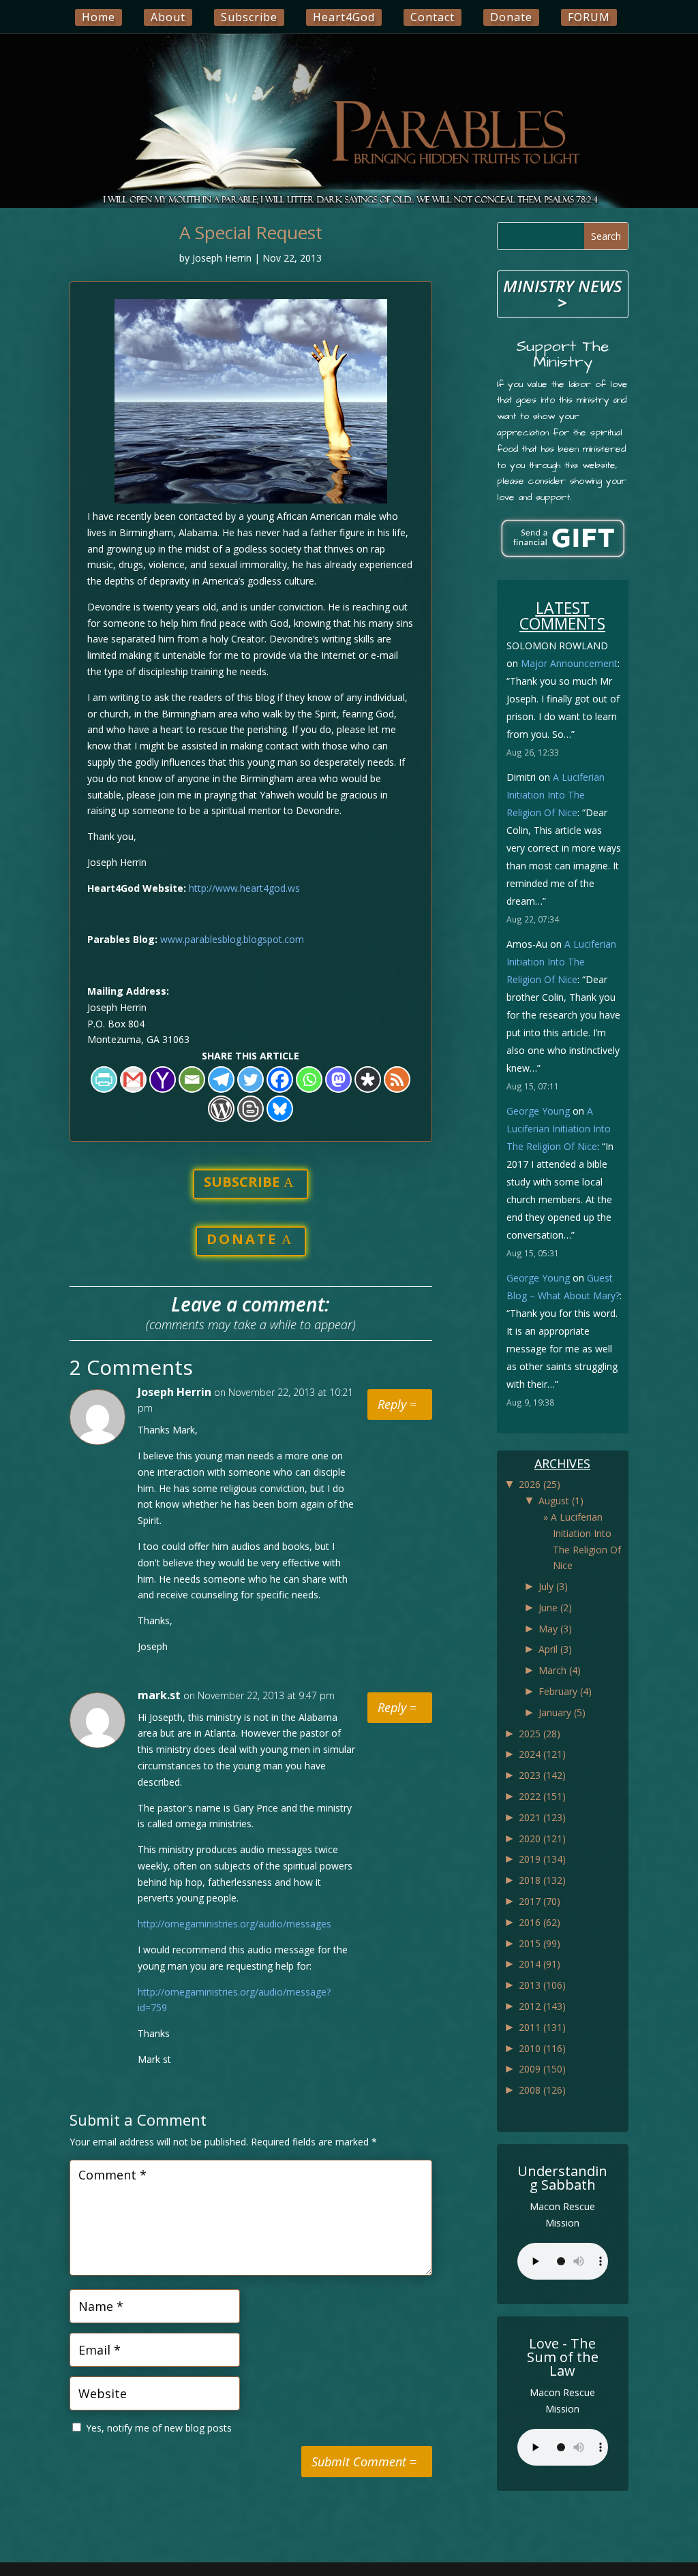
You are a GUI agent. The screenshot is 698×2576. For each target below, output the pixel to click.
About (168, 17)
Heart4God (344, 17)
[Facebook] (280, 1080)
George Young (538, 1111)
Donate (511, 17)
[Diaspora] (368, 1080)
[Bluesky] (280, 1109)
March (560, 1670)
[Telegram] (221, 1080)
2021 (542, 1817)
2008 (542, 2090)
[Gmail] (133, 1080)
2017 (540, 1901)
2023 (542, 1775)
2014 (540, 1964)
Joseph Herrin (222, 258)
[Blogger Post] (251, 1109)
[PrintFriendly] (104, 1080)
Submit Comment (359, 2462)
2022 (542, 1796)
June (555, 1608)
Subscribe (249, 17)
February (565, 1691)
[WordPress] (221, 1109)
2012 (542, 2006)
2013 (542, 1985)
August (561, 1501)
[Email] (192, 1080)
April (555, 1649)
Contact (433, 17)
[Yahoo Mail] (163, 1080)
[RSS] (397, 1080)
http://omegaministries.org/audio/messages (234, 1924)
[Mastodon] (338, 1080)
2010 (542, 2048)
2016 (540, 1922)
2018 (542, 1880)
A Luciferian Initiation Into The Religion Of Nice (556, 795)
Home (98, 17)
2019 (542, 1859)
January (562, 1712)
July (553, 1586)
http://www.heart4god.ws (244, 888)
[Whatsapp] (309, 1080)
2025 (540, 1734)
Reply (392, 1404)
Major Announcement (569, 663)
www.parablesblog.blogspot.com (232, 939)
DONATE (242, 1239)
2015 (540, 1943)
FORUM (589, 17)
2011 (542, 2027)
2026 (540, 1484)
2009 (542, 2069)
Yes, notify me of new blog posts (157, 2428)
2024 (542, 1754)
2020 (542, 1838)
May (555, 1629)
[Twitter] (251, 1080)
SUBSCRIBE (242, 1182)
